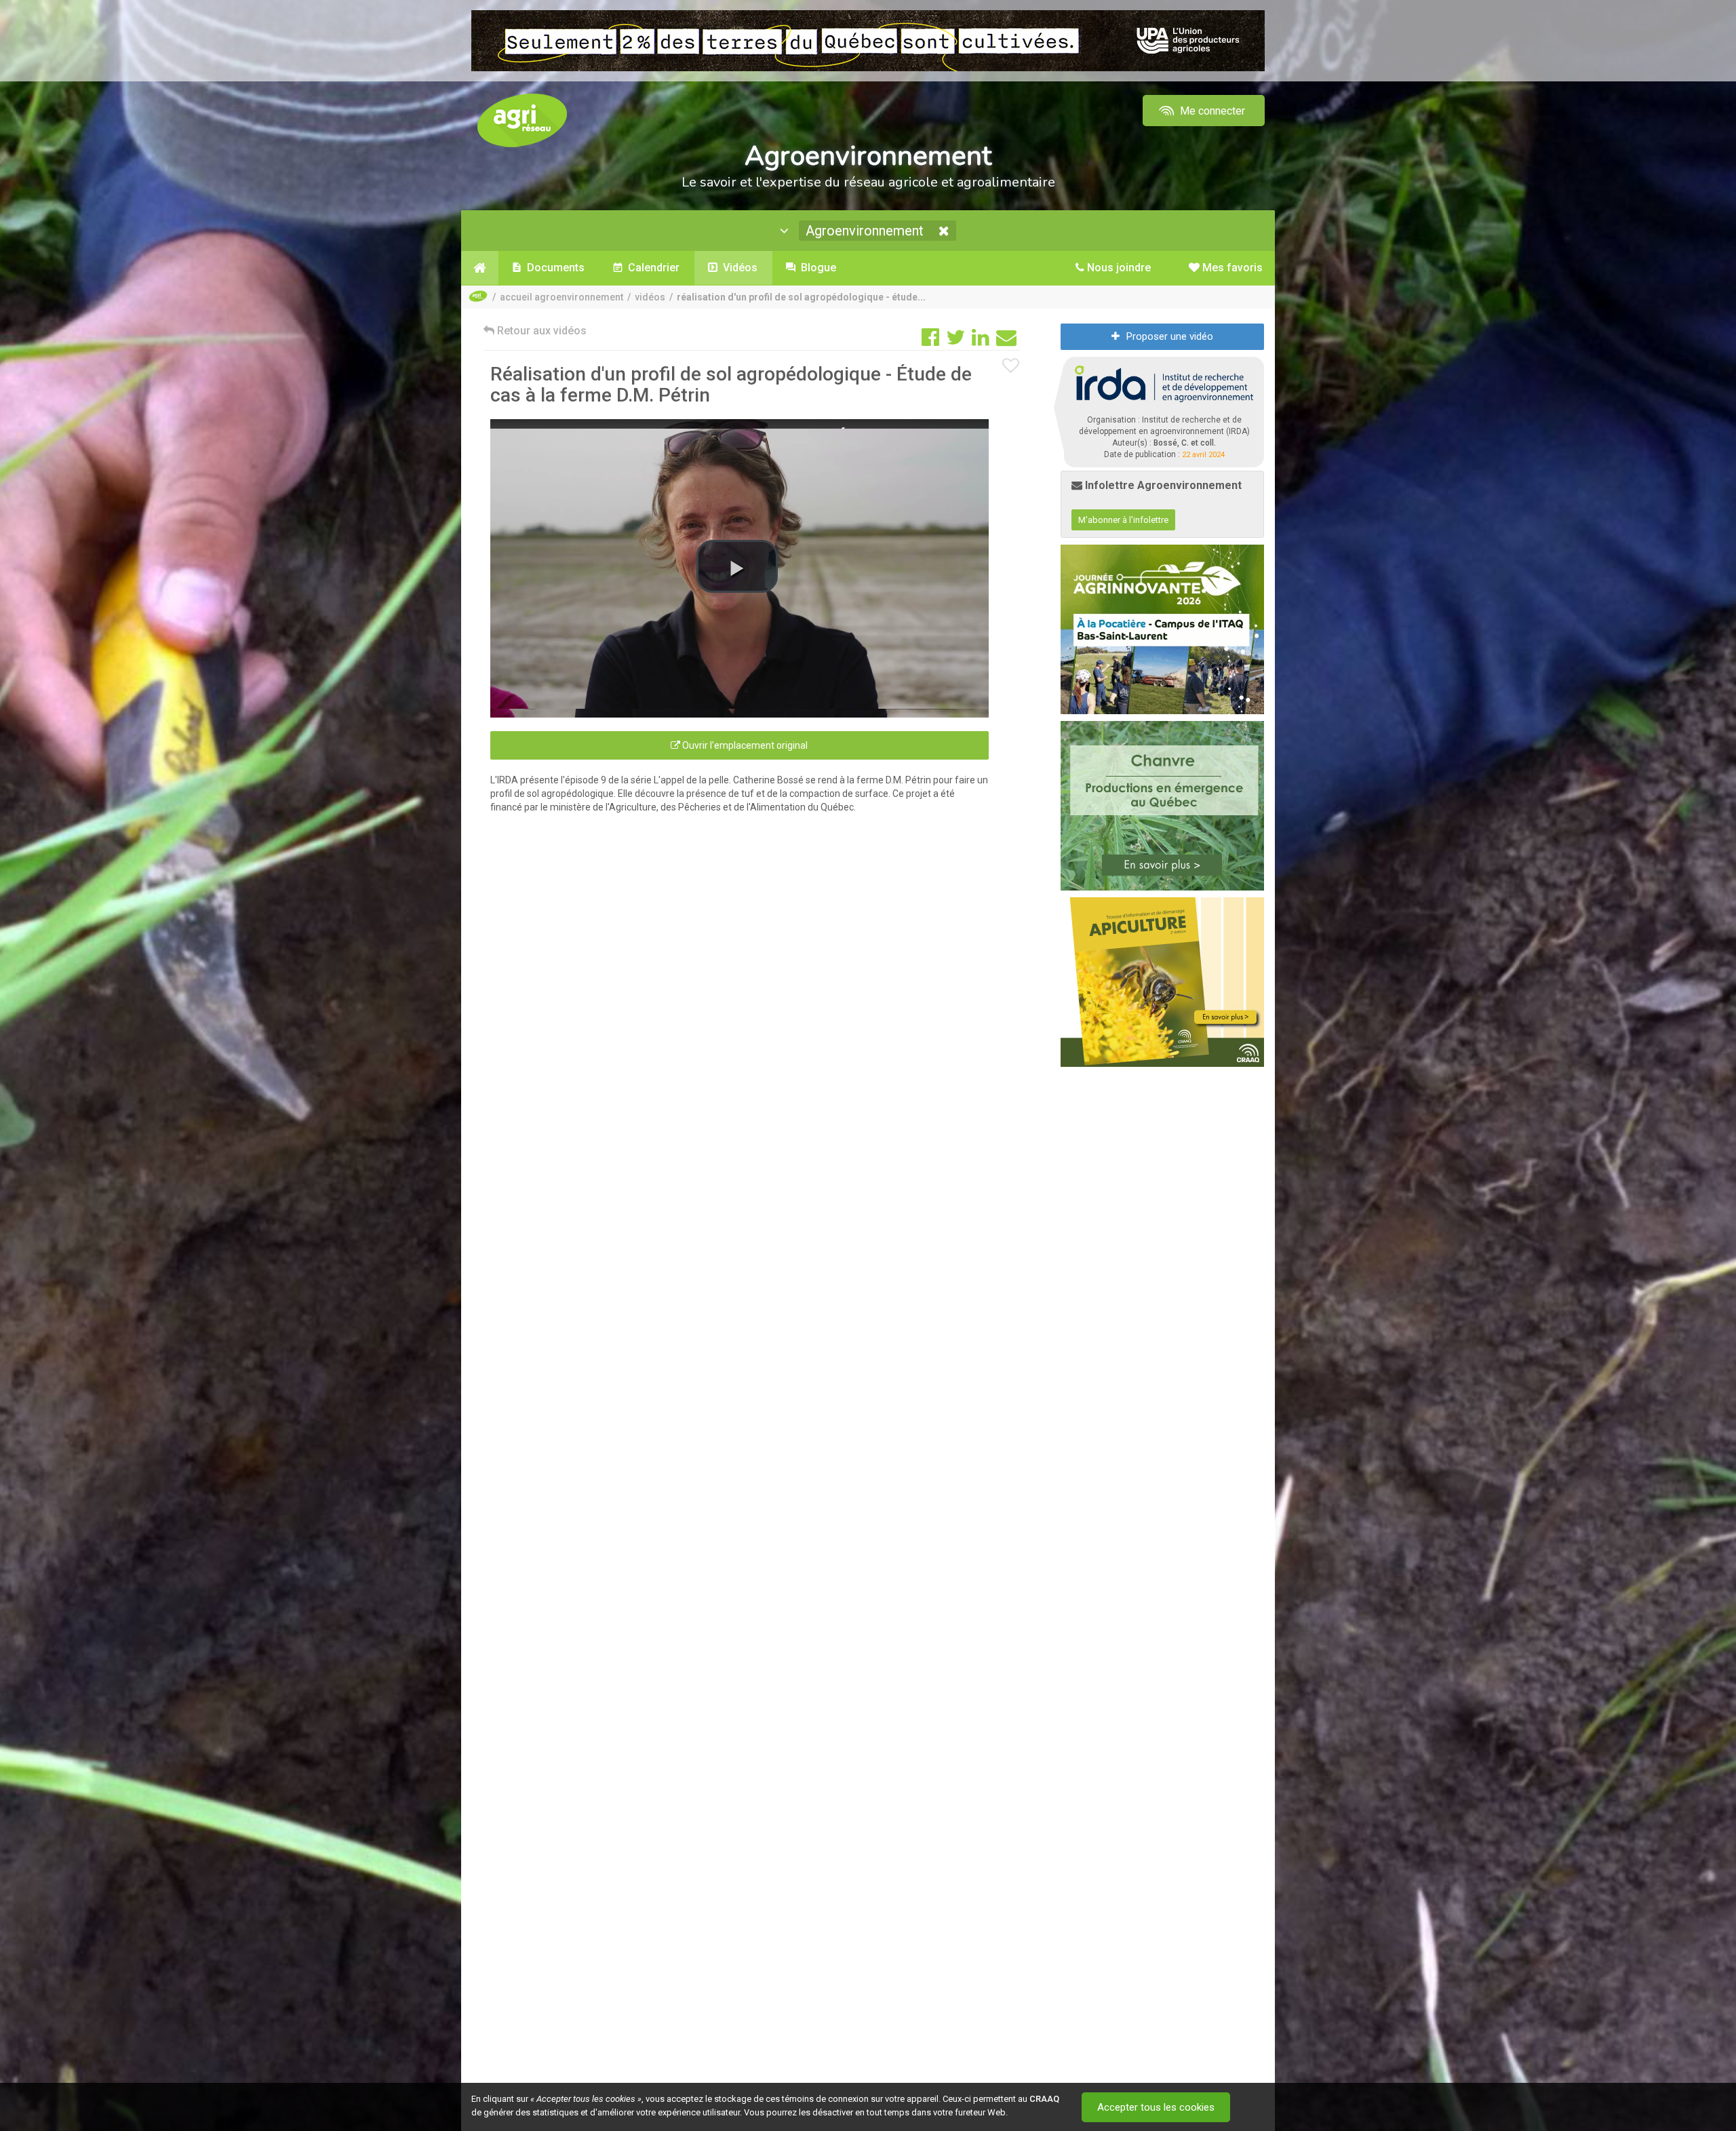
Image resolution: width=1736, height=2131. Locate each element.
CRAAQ (1044, 2099)
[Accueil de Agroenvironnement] (480, 268)
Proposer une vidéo (1170, 336)
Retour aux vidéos (540, 331)
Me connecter (1211, 111)
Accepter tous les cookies (1156, 2107)
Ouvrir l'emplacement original (744, 745)
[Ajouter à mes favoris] (1011, 366)
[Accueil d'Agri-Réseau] (522, 120)
